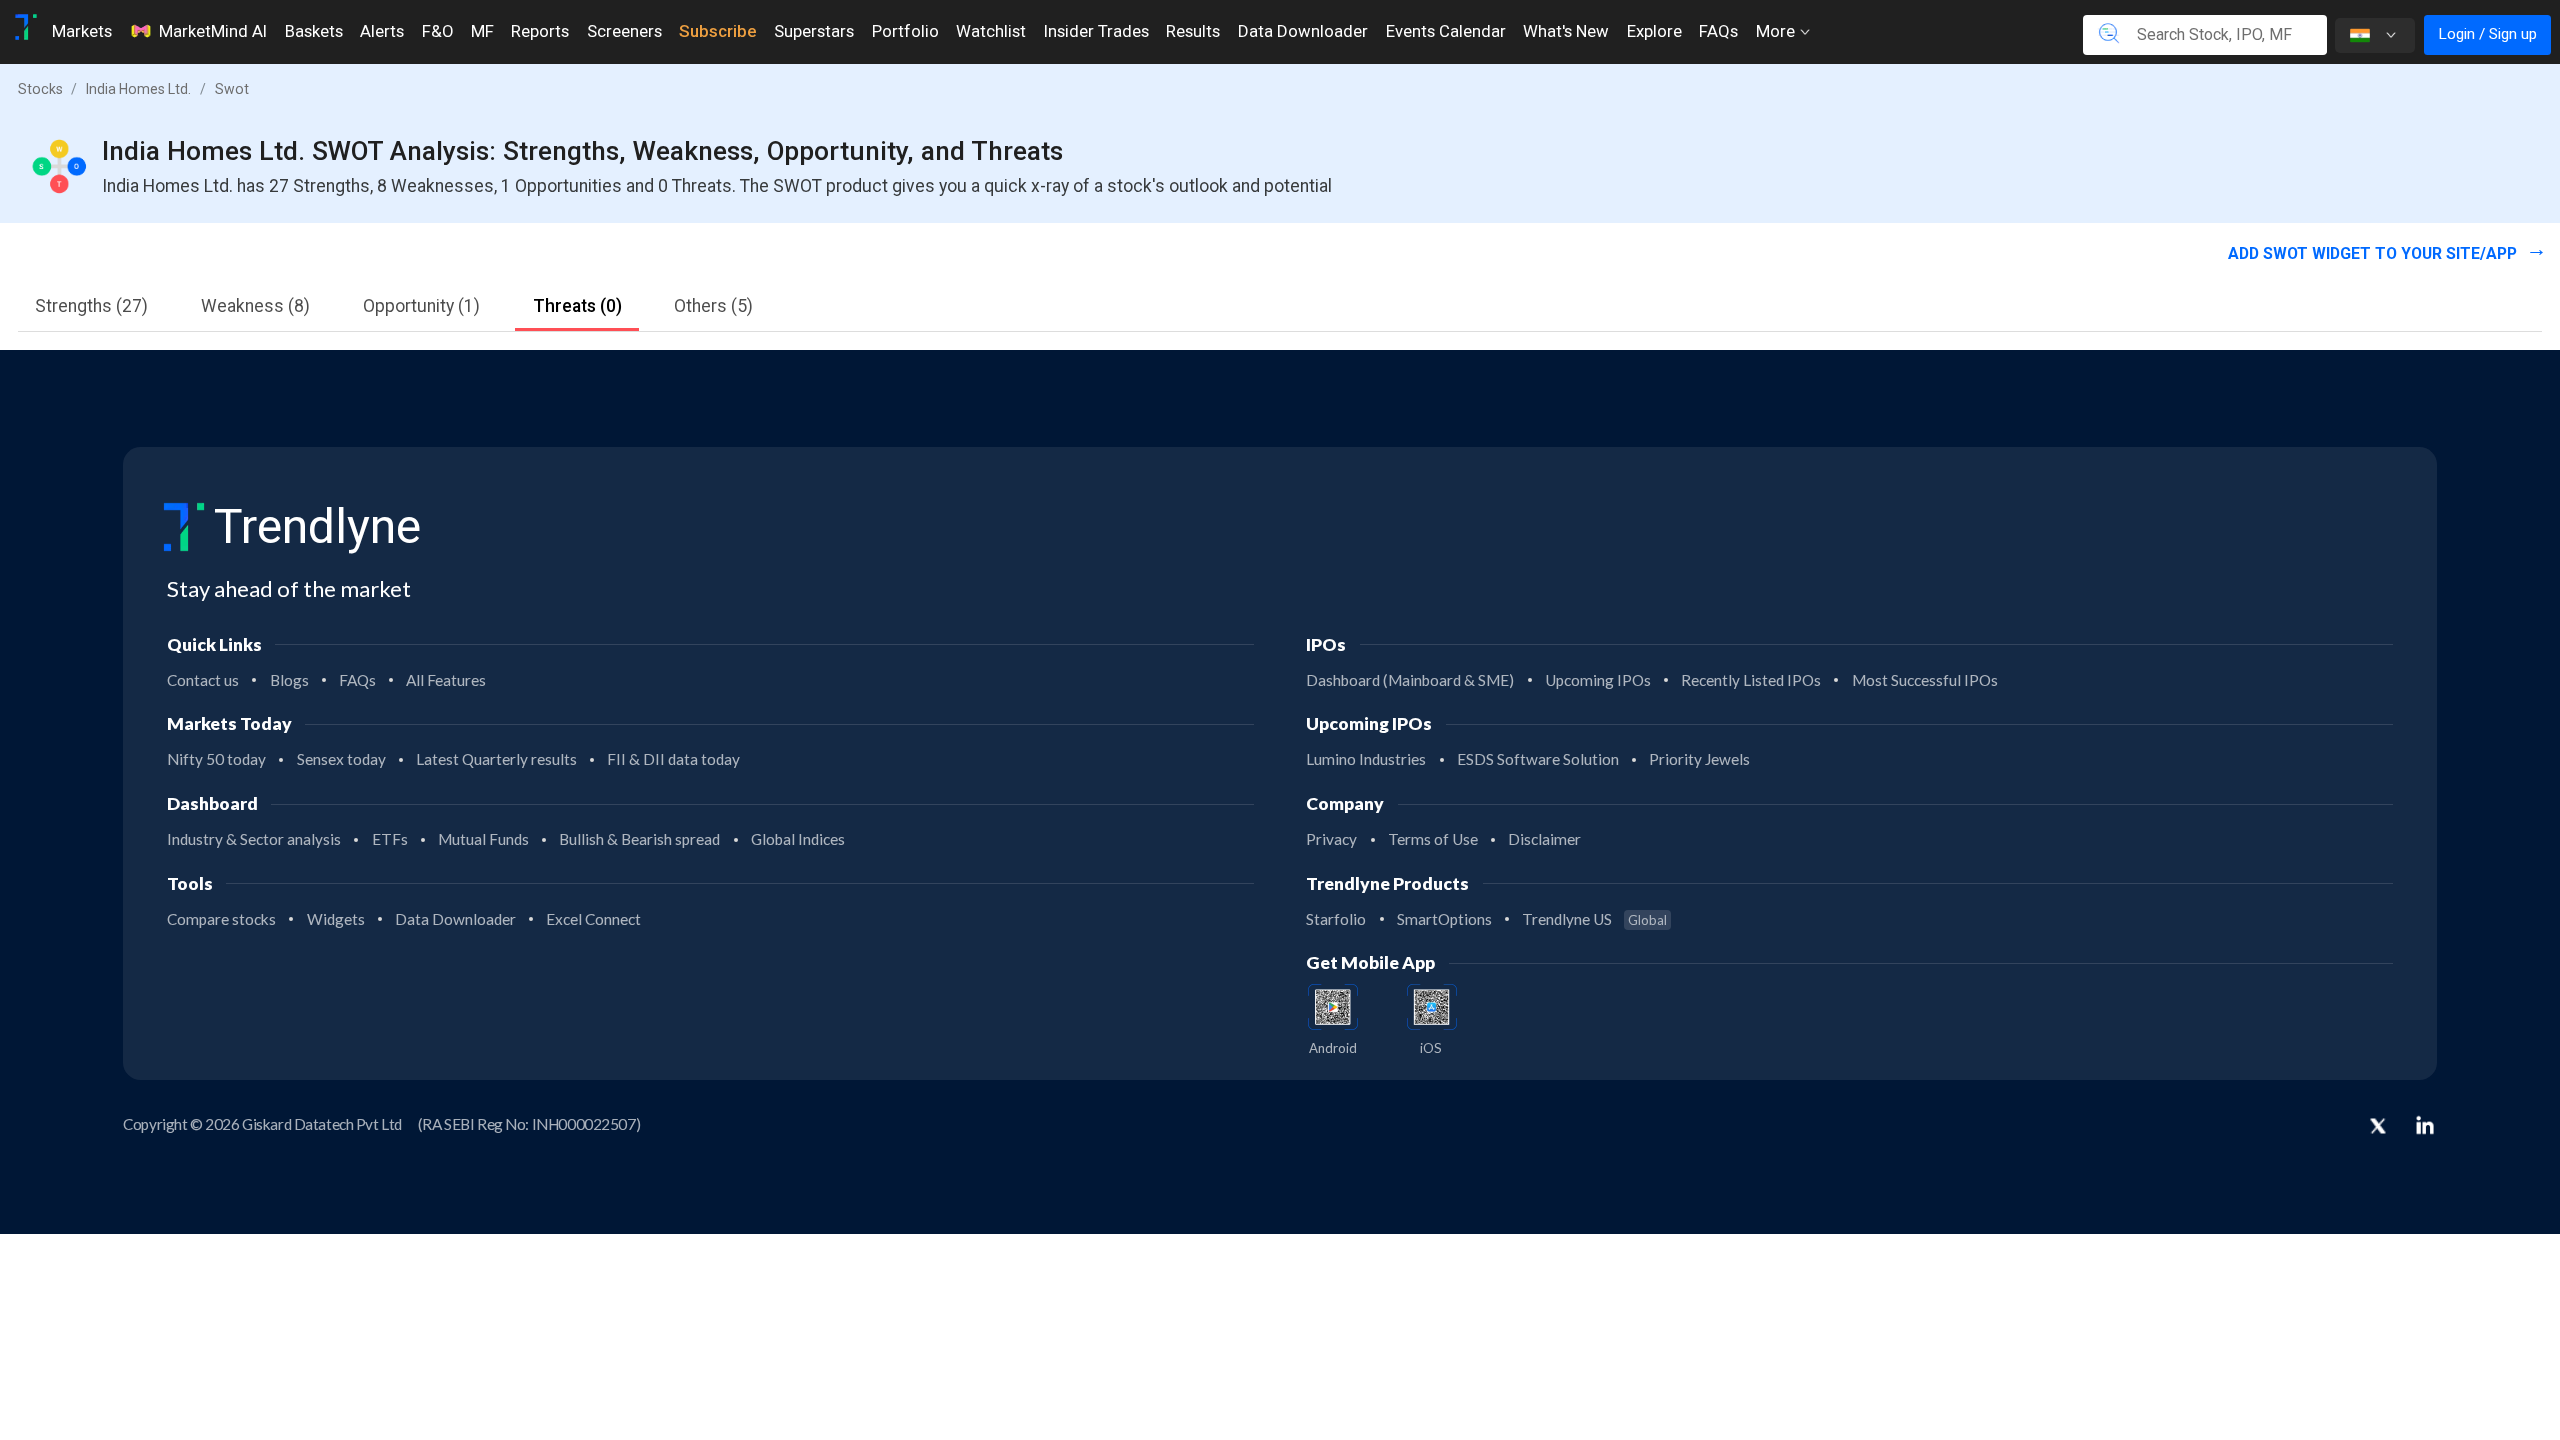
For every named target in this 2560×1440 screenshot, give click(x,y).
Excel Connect (593, 919)
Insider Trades (1096, 31)
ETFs (390, 839)
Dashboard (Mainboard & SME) (1410, 680)
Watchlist (991, 31)
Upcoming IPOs (1598, 680)
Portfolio (905, 31)
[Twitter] (2378, 1128)
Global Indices (798, 839)
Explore (1654, 31)
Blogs (289, 680)
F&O (437, 31)
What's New (1566, 31)
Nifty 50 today (216, 759)
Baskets (314, 31)
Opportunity (421, 306)
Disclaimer (1544, 839)
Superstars (814, 31)
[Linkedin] (2425, 1125)
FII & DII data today (673, 759)
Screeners (624, 31)
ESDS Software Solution (1538, 759)
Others (713, 306)
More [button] (1777, 31)
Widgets (336, 919)
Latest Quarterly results (496, 759)
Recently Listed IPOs (1751, 680)
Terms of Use (1433, 839)
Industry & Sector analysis (254, 839)
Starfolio (1336, 919)
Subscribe (717, 31)
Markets (82, 31)
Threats (577, 306)
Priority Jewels (1699, 759)
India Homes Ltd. (138, 89)
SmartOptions (1444, 919)
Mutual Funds (483, 839)
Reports (540, 31)
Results (1193, 31)
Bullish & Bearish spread (639, 839)
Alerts (382, 31)
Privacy (1331, 839)
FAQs (1718, 31)
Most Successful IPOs (1925, 680)
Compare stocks (221, 919)
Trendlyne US (1594, 919)
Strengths (91, 306)
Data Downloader (1303, 31)
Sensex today (341, 759)
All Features (446, 680)
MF (482, 31)
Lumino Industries (1366, 759)
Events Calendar (1446, 31)
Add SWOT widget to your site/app (2374, 253)
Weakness (255, 306)
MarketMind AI (213, 31)
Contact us (203, 680)
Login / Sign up (2487, 34)
